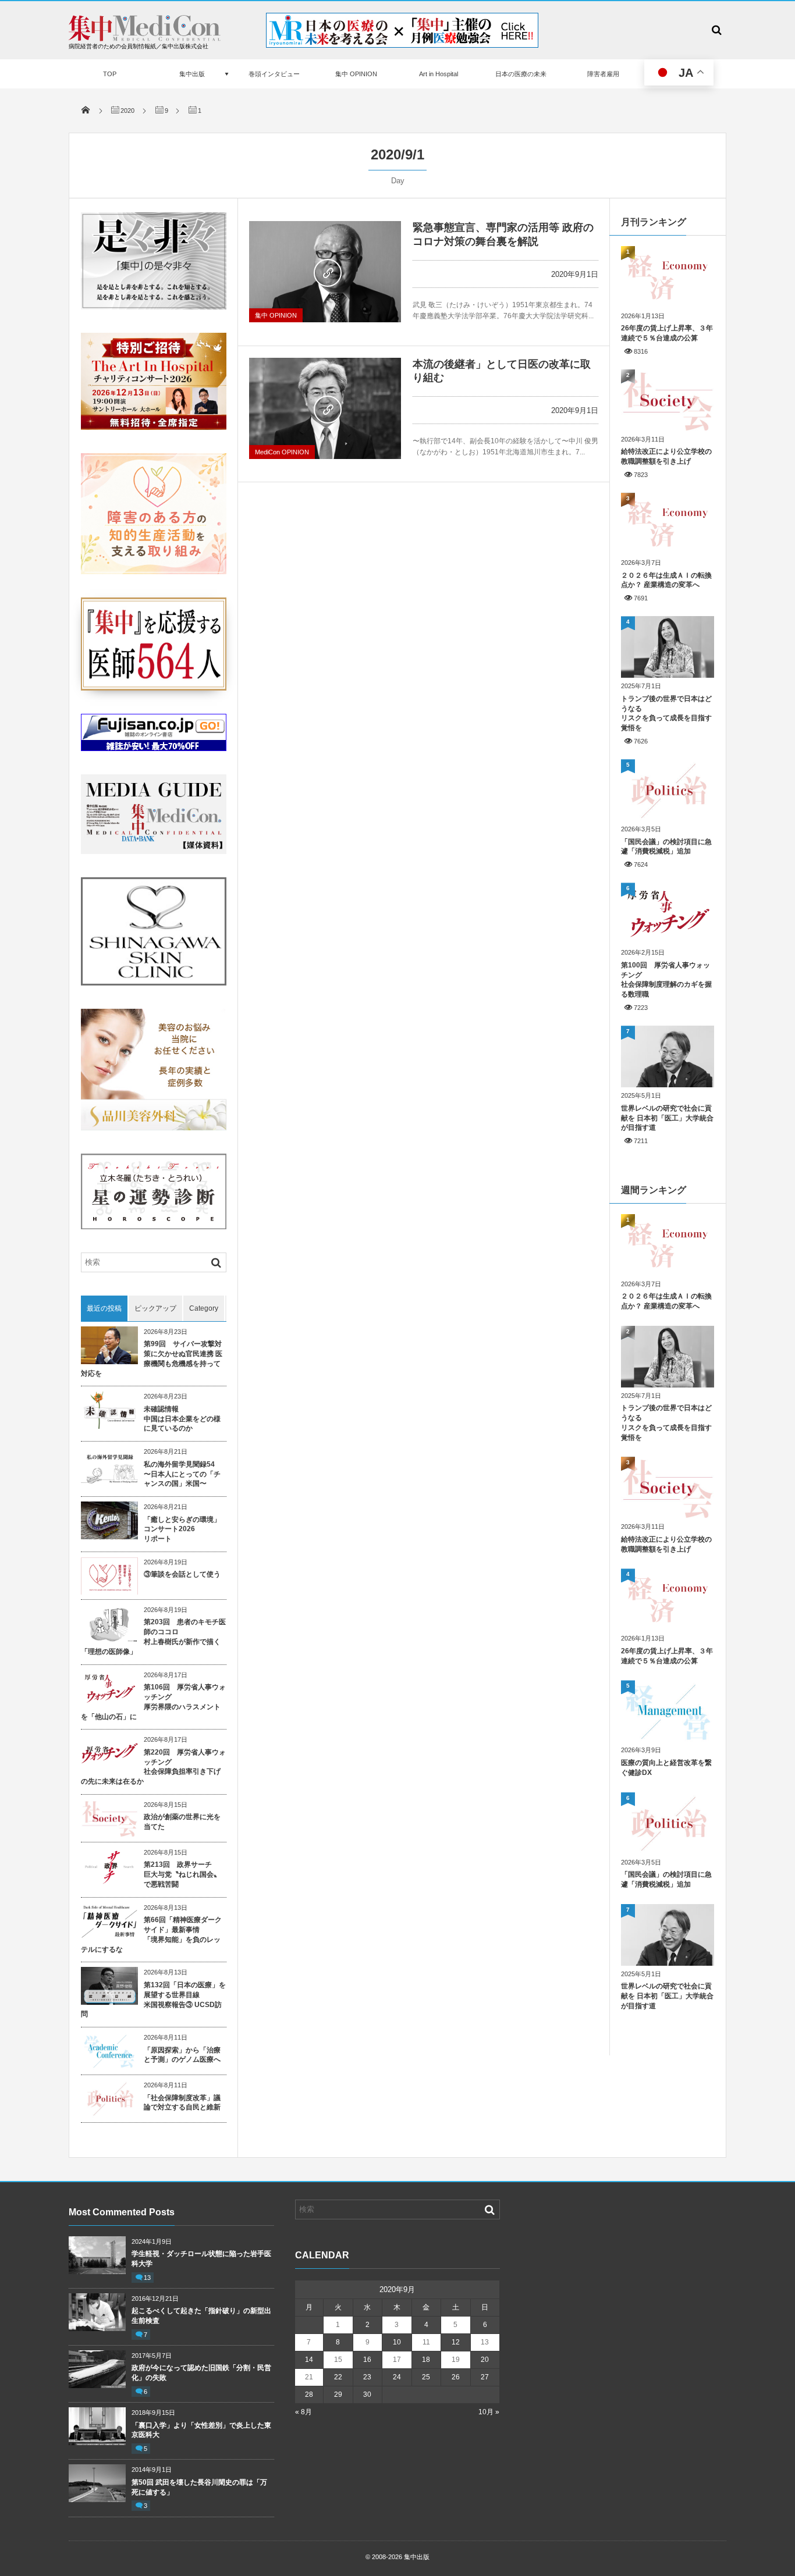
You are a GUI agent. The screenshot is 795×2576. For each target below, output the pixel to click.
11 (426, 2342)
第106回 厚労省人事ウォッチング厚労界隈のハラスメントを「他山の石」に (153, 1702)
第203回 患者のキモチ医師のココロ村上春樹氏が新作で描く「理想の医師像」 (153, 1636)
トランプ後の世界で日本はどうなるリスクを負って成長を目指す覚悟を (666, 713)
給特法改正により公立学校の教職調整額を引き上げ (666, 456)
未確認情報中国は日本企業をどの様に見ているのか (182, 1419)
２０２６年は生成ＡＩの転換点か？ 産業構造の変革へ (666, 580)
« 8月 (304, 2412)
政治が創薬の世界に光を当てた (182, 1822)
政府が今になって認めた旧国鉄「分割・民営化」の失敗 (201, 2373)
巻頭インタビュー (274, 74)
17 (397, 2360)
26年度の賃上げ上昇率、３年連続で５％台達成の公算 (667, 333)
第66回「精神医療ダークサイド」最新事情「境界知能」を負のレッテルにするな (151, 1934)
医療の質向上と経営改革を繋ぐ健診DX (666, 1768)
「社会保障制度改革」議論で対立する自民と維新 (182, 2103)
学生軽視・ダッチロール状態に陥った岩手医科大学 (201, 2259)
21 (309, 2377)
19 (456, 2360)
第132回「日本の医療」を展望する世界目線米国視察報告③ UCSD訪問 (153, 1999)
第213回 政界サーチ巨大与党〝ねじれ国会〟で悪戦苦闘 (182, 1874)
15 (338, 2360)
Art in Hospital (439, 74)
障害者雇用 (603, 74)
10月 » (489, 2412)
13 (147, 2278)
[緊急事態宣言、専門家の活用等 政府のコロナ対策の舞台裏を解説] (325, 272)
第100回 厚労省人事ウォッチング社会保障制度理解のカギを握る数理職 (666, 980)
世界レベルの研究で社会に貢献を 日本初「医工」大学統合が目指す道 (667, 1118)
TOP (110, 74)
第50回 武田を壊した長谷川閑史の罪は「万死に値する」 (199, 2487)
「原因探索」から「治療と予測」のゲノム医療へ (182, 2055)
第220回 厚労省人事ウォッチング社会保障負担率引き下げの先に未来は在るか (153, 1767)
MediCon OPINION (282, 452)
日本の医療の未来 (521, 74)
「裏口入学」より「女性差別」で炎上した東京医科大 (201, 2430)
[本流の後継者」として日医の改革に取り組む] (325, 408)
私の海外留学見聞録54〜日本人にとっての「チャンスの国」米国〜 (182, 1474)
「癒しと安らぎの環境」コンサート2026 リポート (182, 1529)
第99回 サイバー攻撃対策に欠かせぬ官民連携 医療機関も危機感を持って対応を (152, 1358)
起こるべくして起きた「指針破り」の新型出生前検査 (201, 2316)
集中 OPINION (356, 74)
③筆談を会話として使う (182, 1574)
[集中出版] (145, 38)
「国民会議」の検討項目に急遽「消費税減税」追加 (666, 847)
